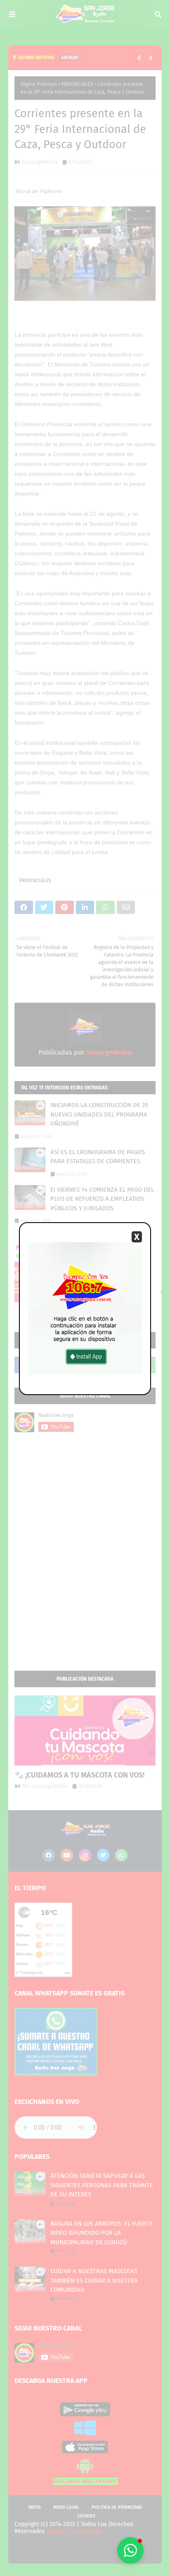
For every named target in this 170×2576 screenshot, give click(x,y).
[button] (130, 2550)
